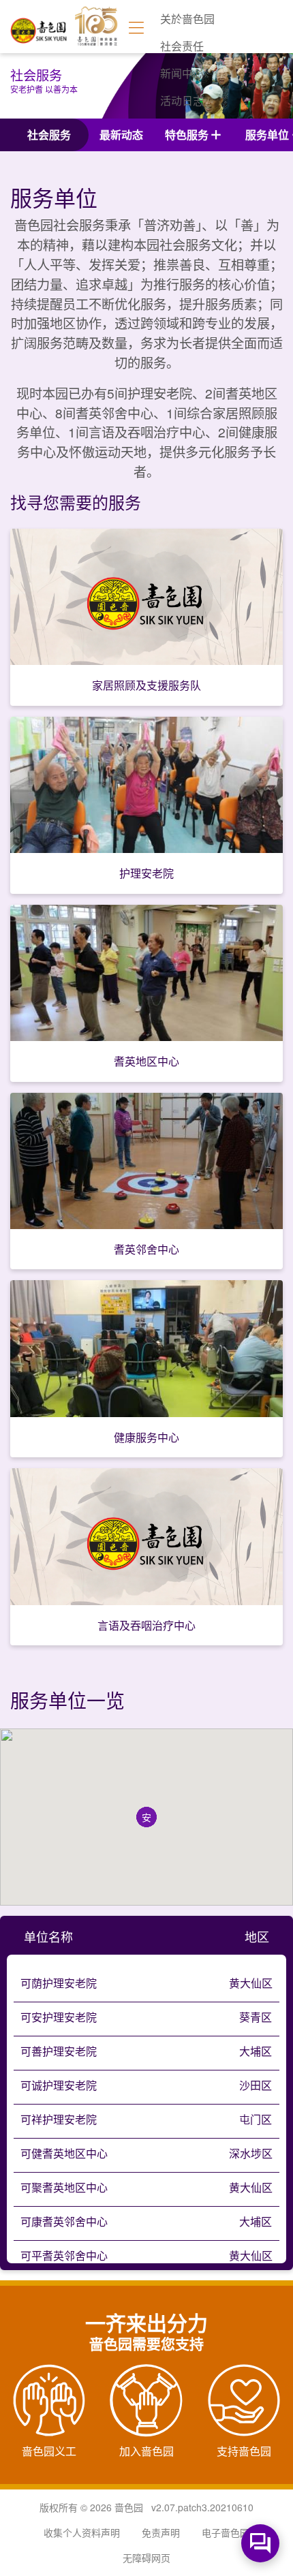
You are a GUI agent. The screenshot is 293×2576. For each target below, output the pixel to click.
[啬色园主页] (39, 26)
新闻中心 (182, 73)
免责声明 (161, 2532)
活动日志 (182, 100)
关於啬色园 (187, 19)
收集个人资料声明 (82, 2532)
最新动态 (121, 135)
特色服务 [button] (187, 135)
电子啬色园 (226, 2532)
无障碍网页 (146, 2558)
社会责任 (182, 46)
